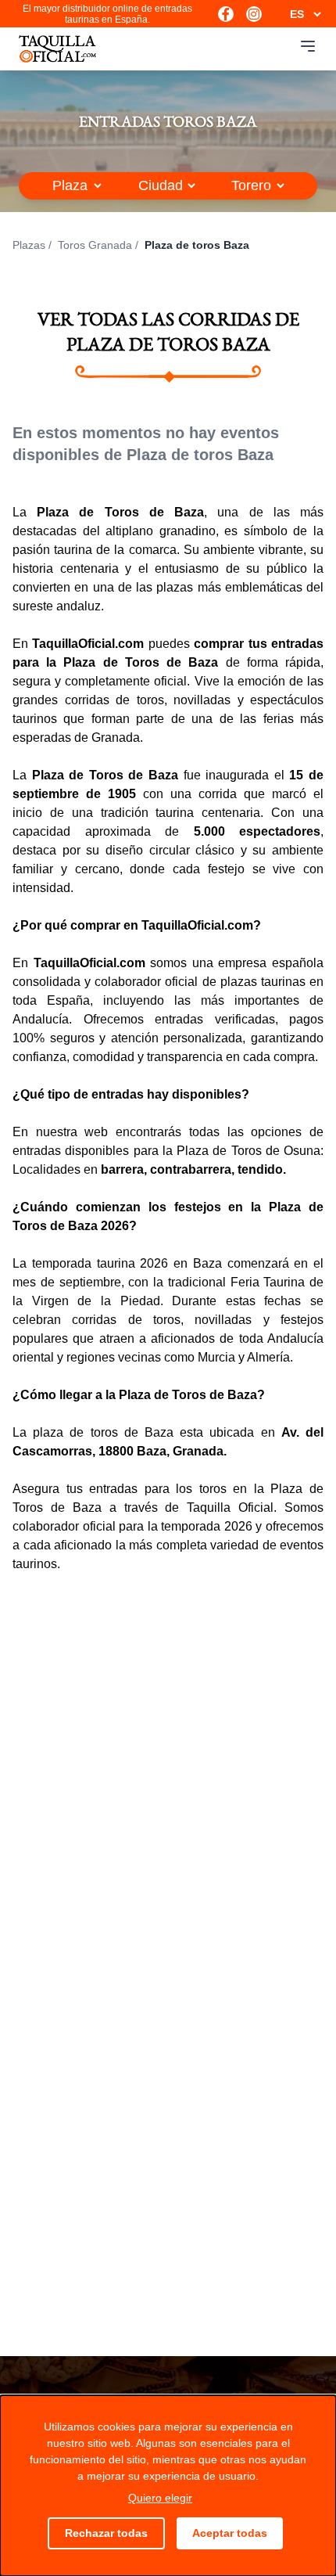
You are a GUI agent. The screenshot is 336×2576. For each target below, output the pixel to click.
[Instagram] (254, 14)
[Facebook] (226, 14)
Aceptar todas (230, 2533)
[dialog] (168, 2486)
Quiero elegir (160, 2498)
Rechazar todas (106, 2533)
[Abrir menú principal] (308, 46)
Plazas (29, 245)
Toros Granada (95, 245)
